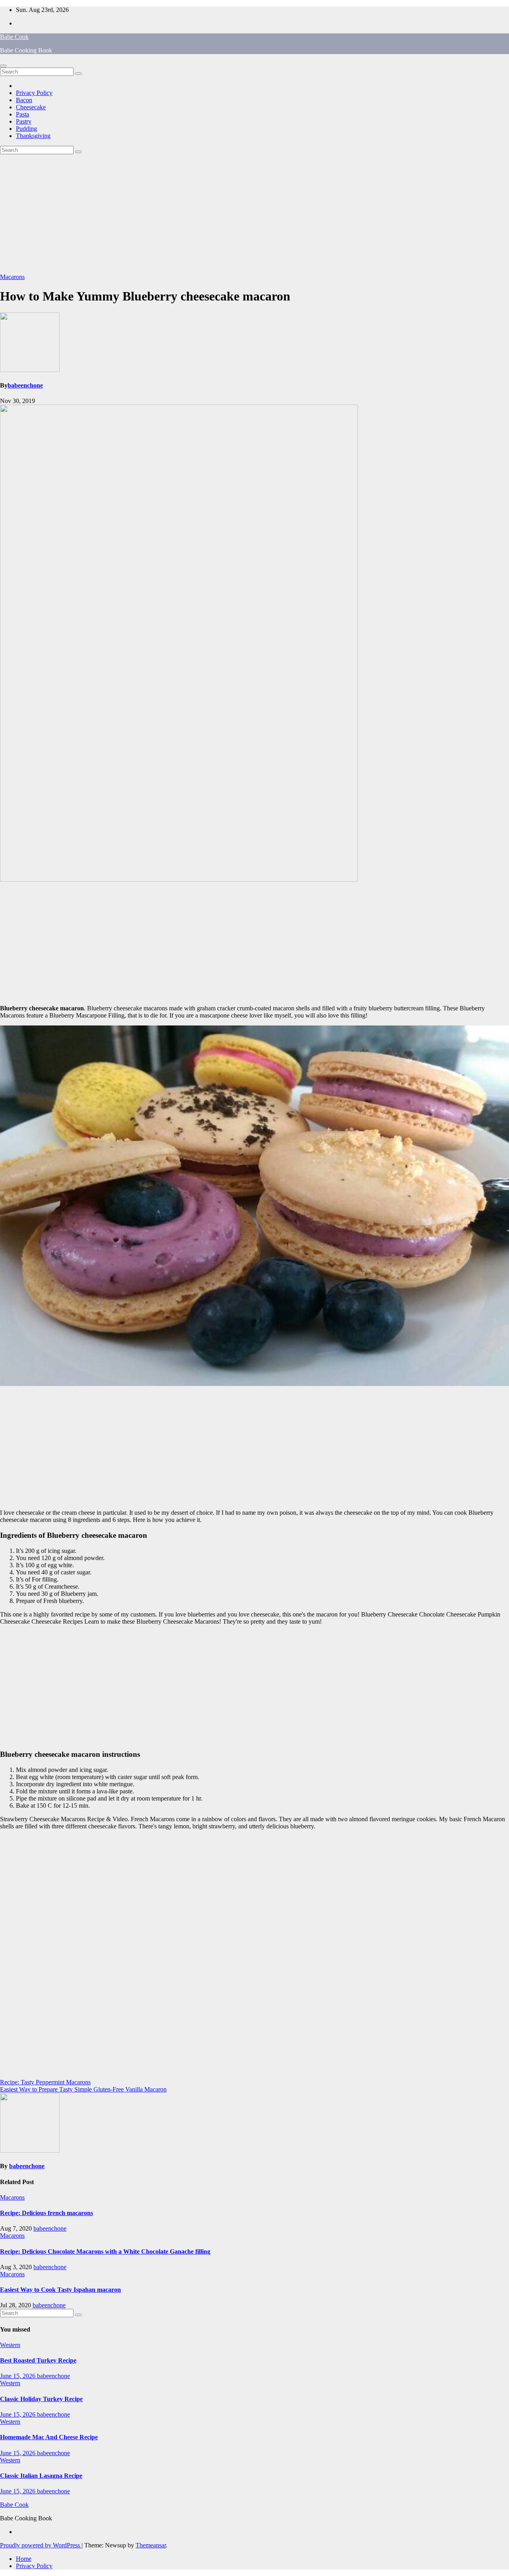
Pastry (24, 121)
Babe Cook (14, 37)
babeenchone (25, 385)
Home (24, 2559)
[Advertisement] (254, 214)
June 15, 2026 (18, 2376)
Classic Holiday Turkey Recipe (41, 2399)
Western (10, 2345)
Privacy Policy (34, 93)
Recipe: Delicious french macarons (47, 2213)
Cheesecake (31, 107)
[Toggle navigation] (3, 66)
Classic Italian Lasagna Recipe (41, 2476)
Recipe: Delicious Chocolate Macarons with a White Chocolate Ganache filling (105, 2251)
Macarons (12, 277)
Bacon (24, 100)
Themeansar (151, 2545)
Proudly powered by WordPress (41, 2545)
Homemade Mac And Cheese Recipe (49, 2437)
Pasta (22, 114)
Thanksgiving (33, 136)
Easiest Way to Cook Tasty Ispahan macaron (60, 2290)
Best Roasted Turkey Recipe (38, 2360)
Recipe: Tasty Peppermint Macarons (45, 2082)
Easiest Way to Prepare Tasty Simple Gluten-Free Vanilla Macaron (83, 2089)
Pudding (26, 129)
